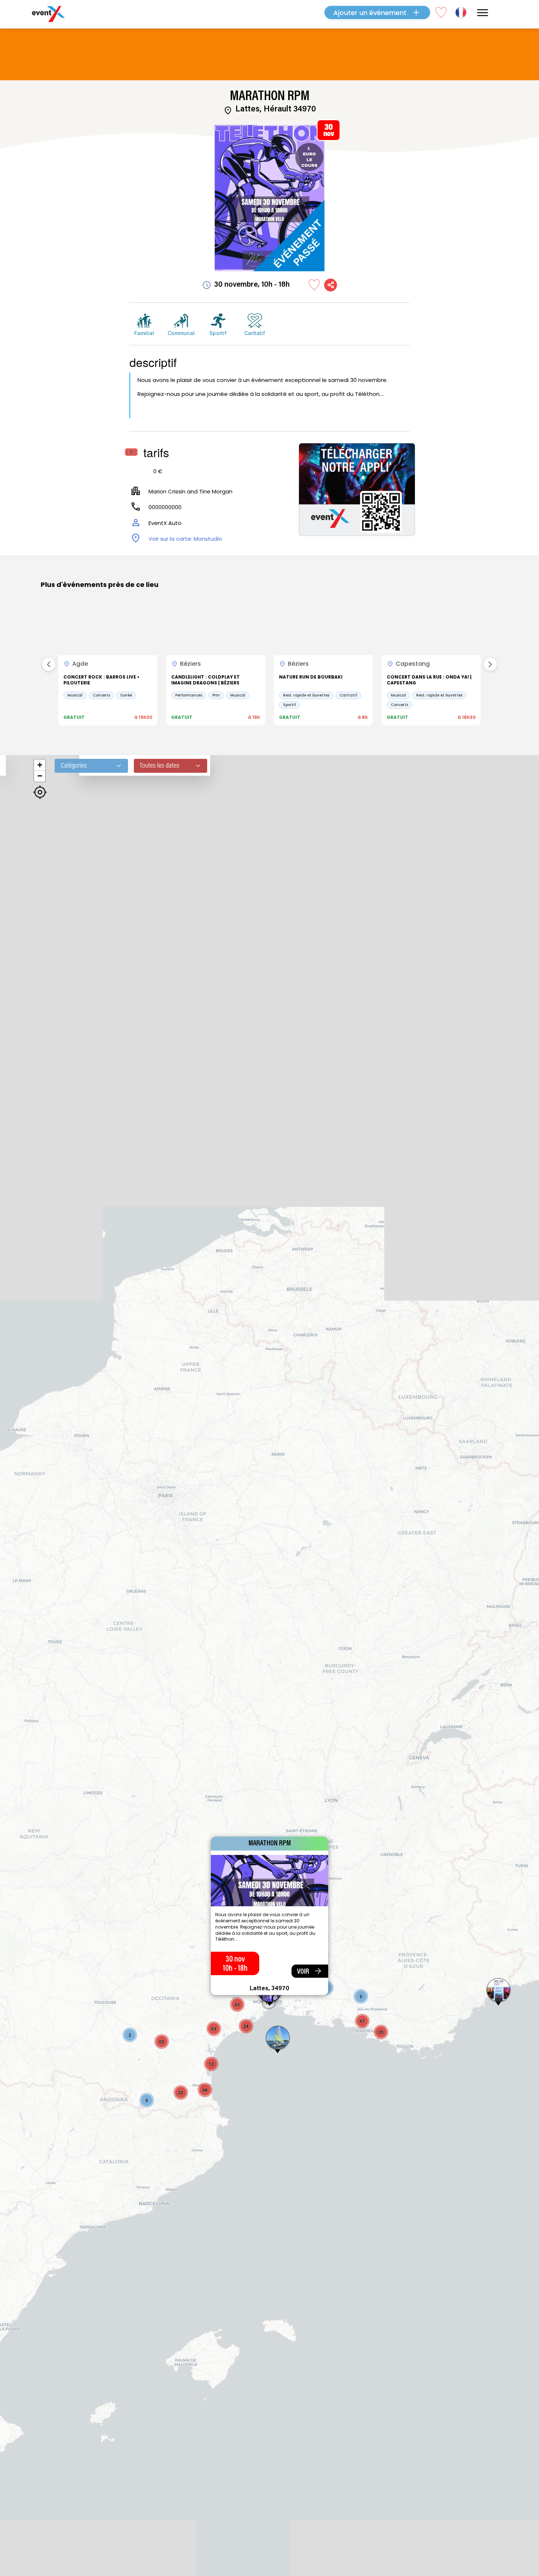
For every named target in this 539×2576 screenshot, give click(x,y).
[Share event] (331, 285)
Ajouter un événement (370, 13)
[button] (130, 2035)
